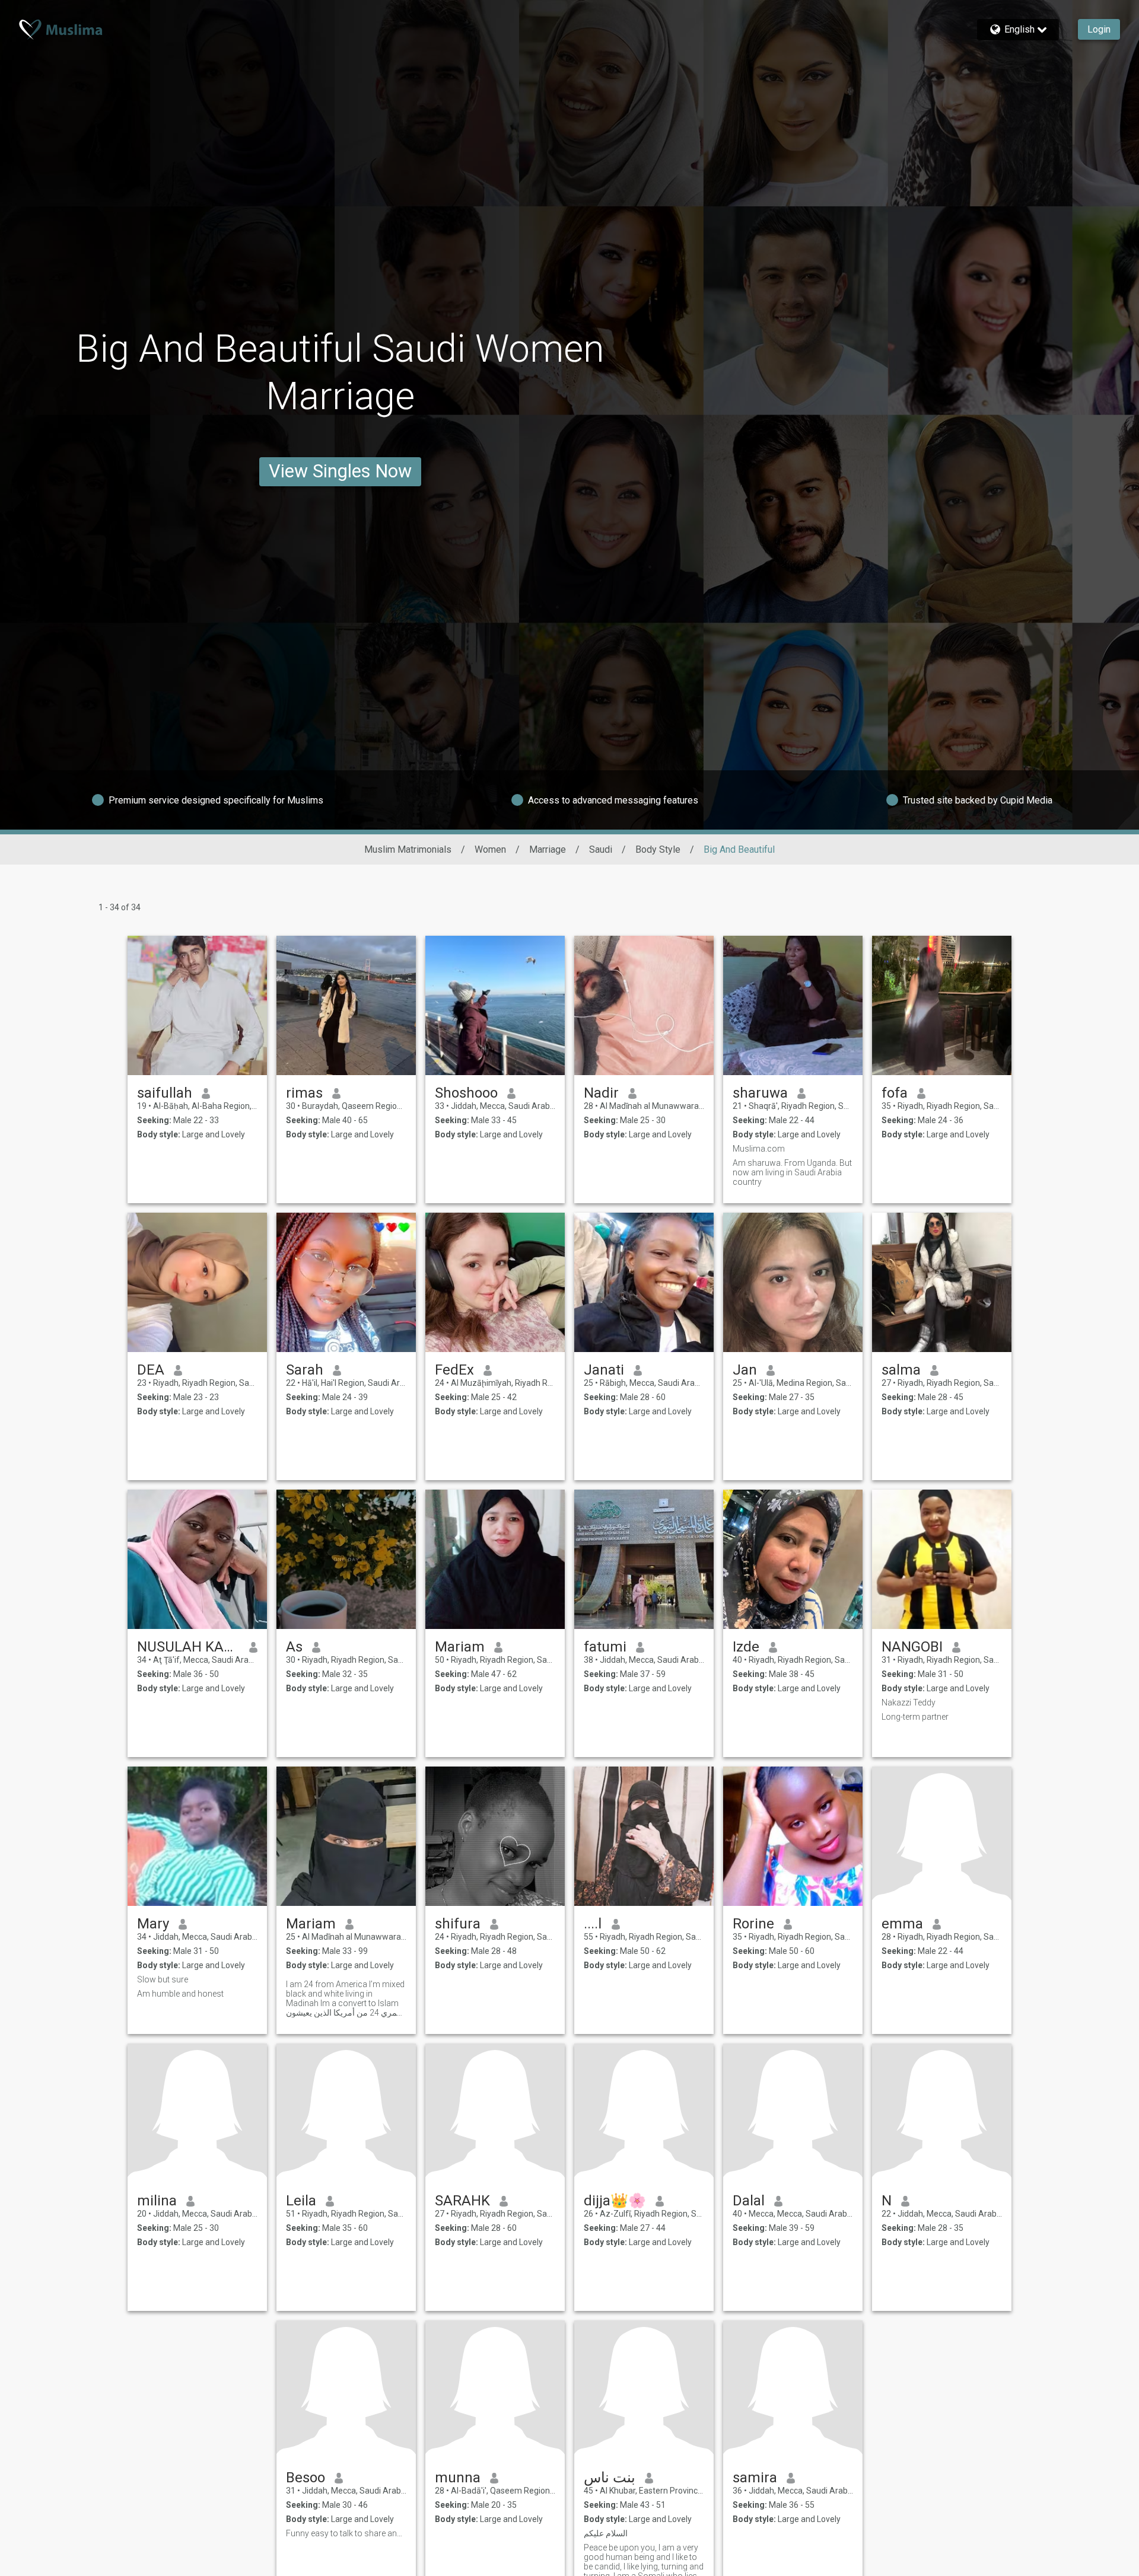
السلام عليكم (606, 2533)
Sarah (305, 1370)
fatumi (605, 1647)
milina (157, 2201)
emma (902, 1924)
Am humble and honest (180, 1994)
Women (490, 849)
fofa (895, 1093)
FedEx (454, 1370)
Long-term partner (915, 1717)
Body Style (658, 849)
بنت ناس (610, 2478)
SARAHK (462, 2201)
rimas (304, 1093)
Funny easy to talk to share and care (346, 2533)
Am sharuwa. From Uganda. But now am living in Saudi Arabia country (792, 1172)
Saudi (601, 849)
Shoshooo (466, 1093)
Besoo (306, 2478)
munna (458, 2478)
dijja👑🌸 (615, 2201)
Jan (745, 1370)
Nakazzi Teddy (909, 1703)
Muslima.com (759, 1149)
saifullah (165, 1093)
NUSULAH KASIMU (188, 1647)
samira (755, 2478)
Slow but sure (163, 1979)
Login (1099, 29)
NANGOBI (912, 1647)
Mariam (460, 1647)
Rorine (753, 1924)
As (294, 1647)
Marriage (548, 849)
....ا (593, 1924)
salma (901, 1370)
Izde (746, 1647)
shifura (458, 1924)
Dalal (749, 2201)
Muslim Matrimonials (408, 849)
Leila (301, 2201)
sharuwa (760, 1093)
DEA (151, 1370)
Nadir (601, 1093)
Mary (153, 1924)
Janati (604, 1370)
